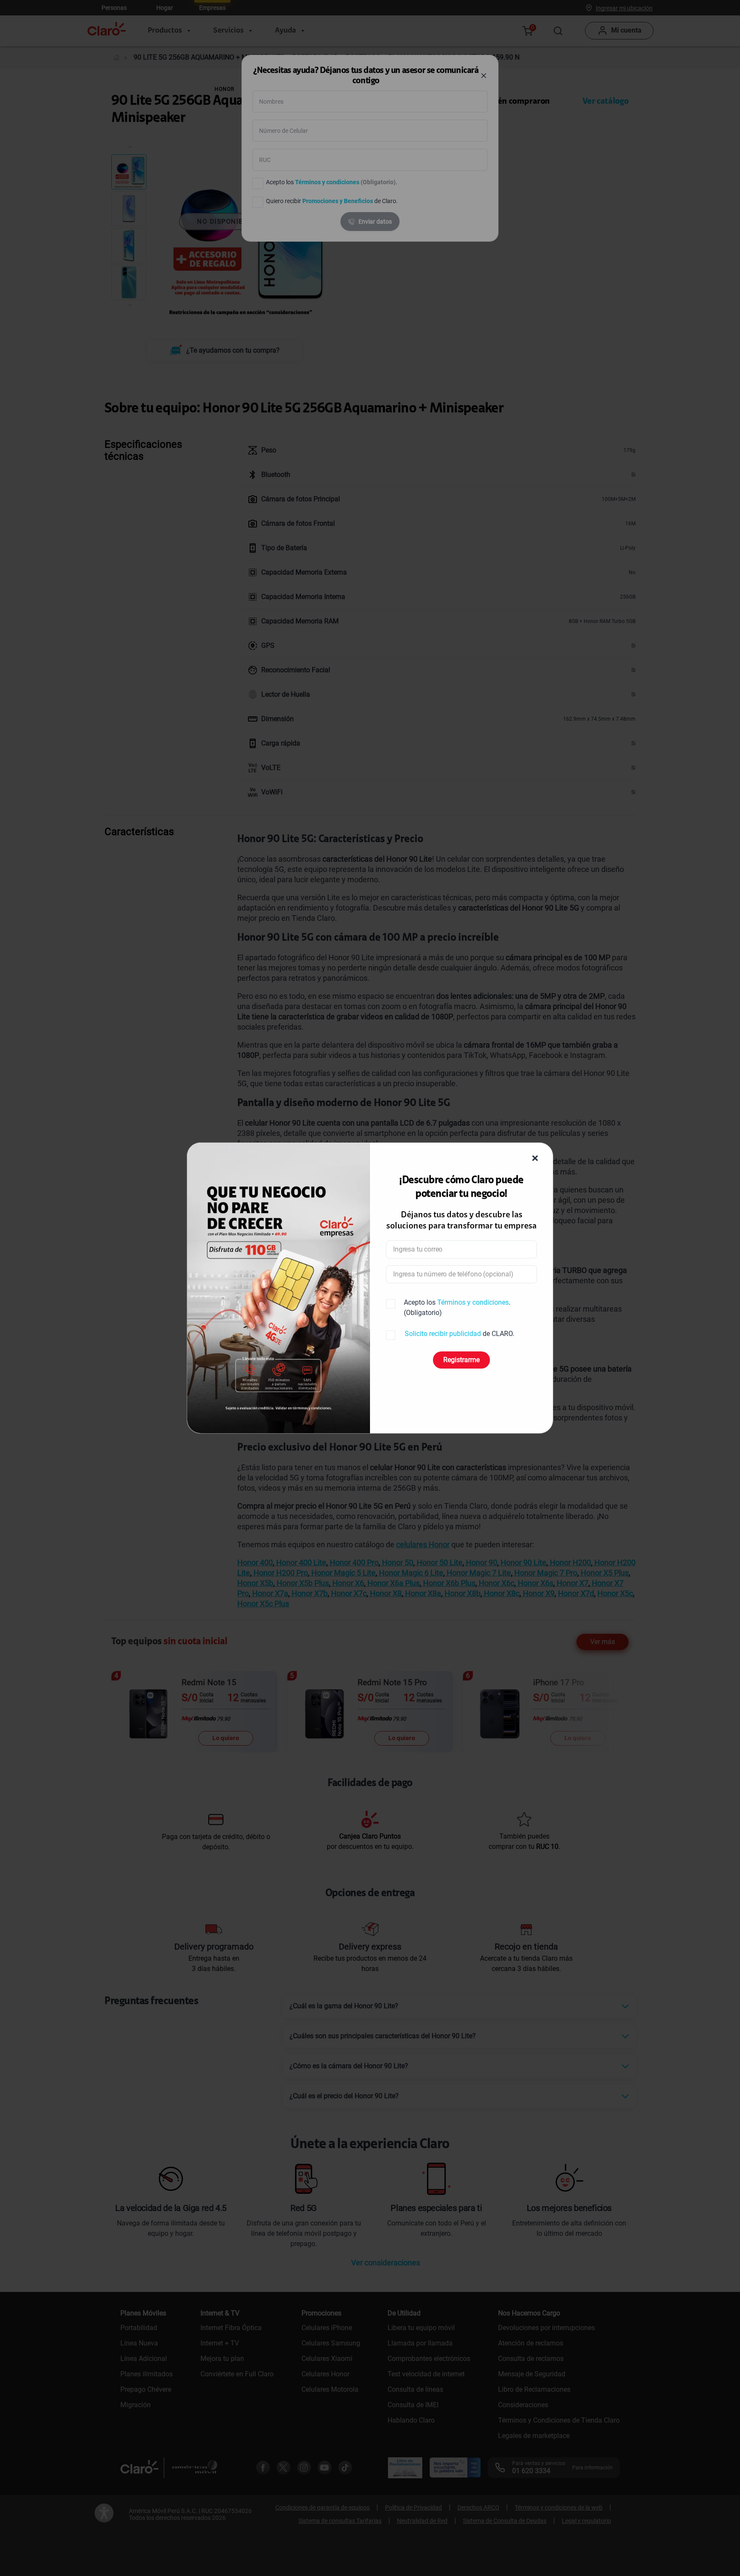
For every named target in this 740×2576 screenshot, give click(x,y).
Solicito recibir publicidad (443, 1334)
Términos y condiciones (473, 1302)
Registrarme (461, 1360)
